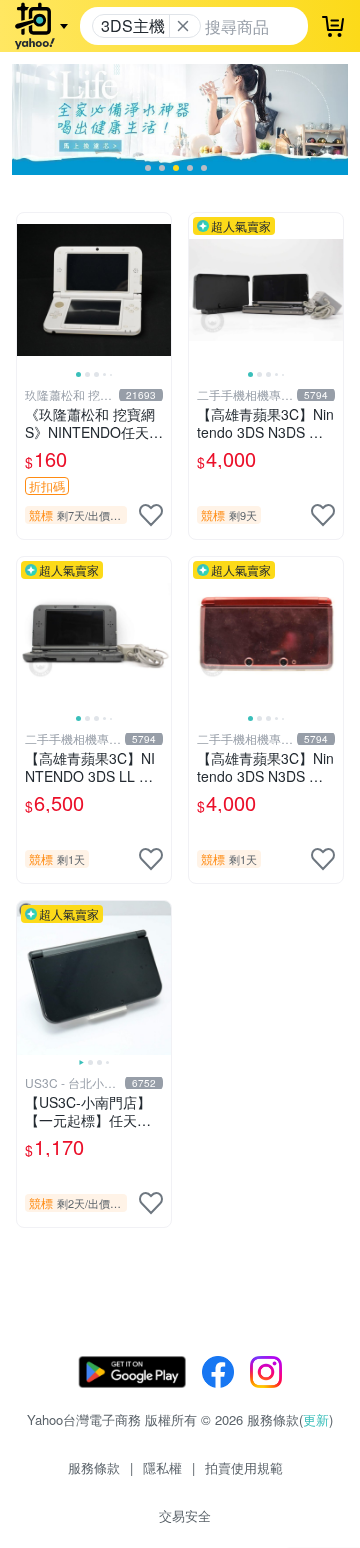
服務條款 (94, 1467)
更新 (316, 1419)
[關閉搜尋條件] (183, 26)
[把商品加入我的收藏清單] (151, 515)
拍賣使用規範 (244, 1467)
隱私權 (162, 1467)
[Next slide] (158, 290)
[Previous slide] (30, 290)
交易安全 (185, 1515)
